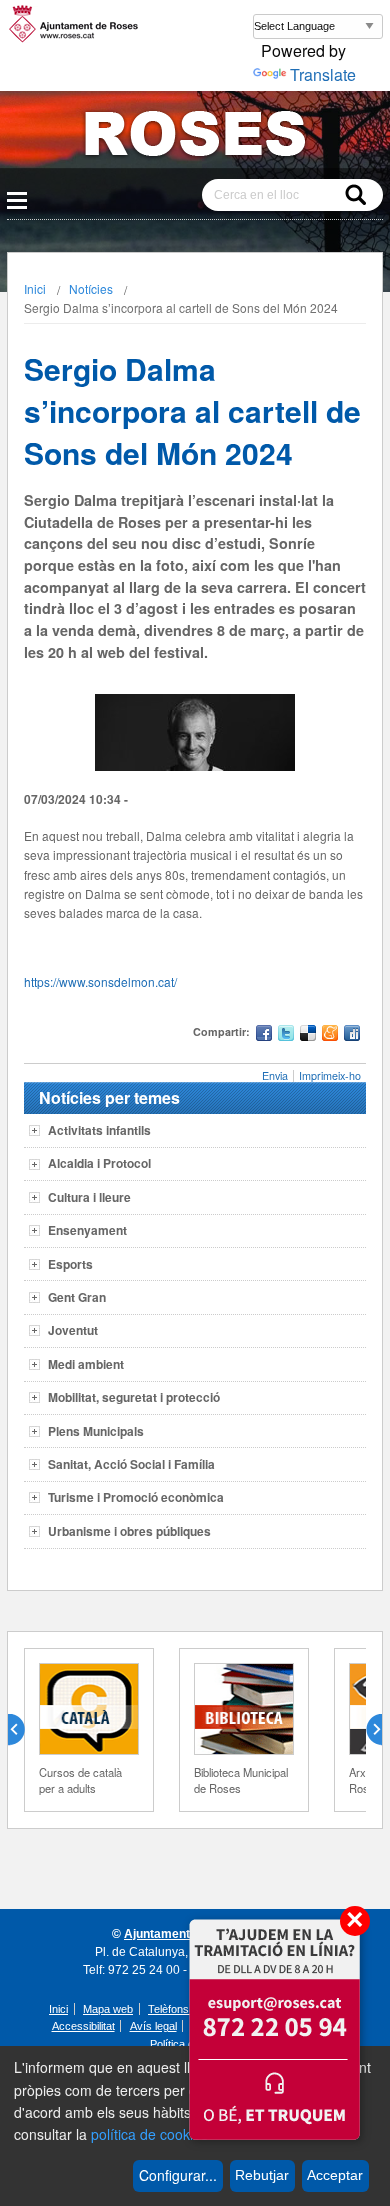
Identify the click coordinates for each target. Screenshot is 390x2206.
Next (366, 1730)
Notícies (91, 288)
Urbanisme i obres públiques (129, 1531)
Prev (24, 1730)
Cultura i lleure (89, 1197)
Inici (35, 288)
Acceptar (335, 2175)
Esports (70, 1264)
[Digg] (352, 1035)
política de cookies (149, 2134)
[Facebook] (264, 1035)
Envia (275, 1075)
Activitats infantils (99, 1130)
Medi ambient (86, 1364)
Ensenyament (87, 1230)
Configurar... (178, 2175)
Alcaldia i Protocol (99, 1163)
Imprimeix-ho (330, 1075)
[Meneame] (330, 1035)
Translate (323, 74)
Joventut (73, 1330)
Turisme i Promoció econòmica (136, 1497)
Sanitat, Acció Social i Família (131, 1464)
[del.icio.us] (308, 1035)
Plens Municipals (96, 1431)
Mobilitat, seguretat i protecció (134, 1397)
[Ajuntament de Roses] (195, 137)
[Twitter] (286, 1035)
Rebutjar (262, 2175)
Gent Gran (77, 1297)
